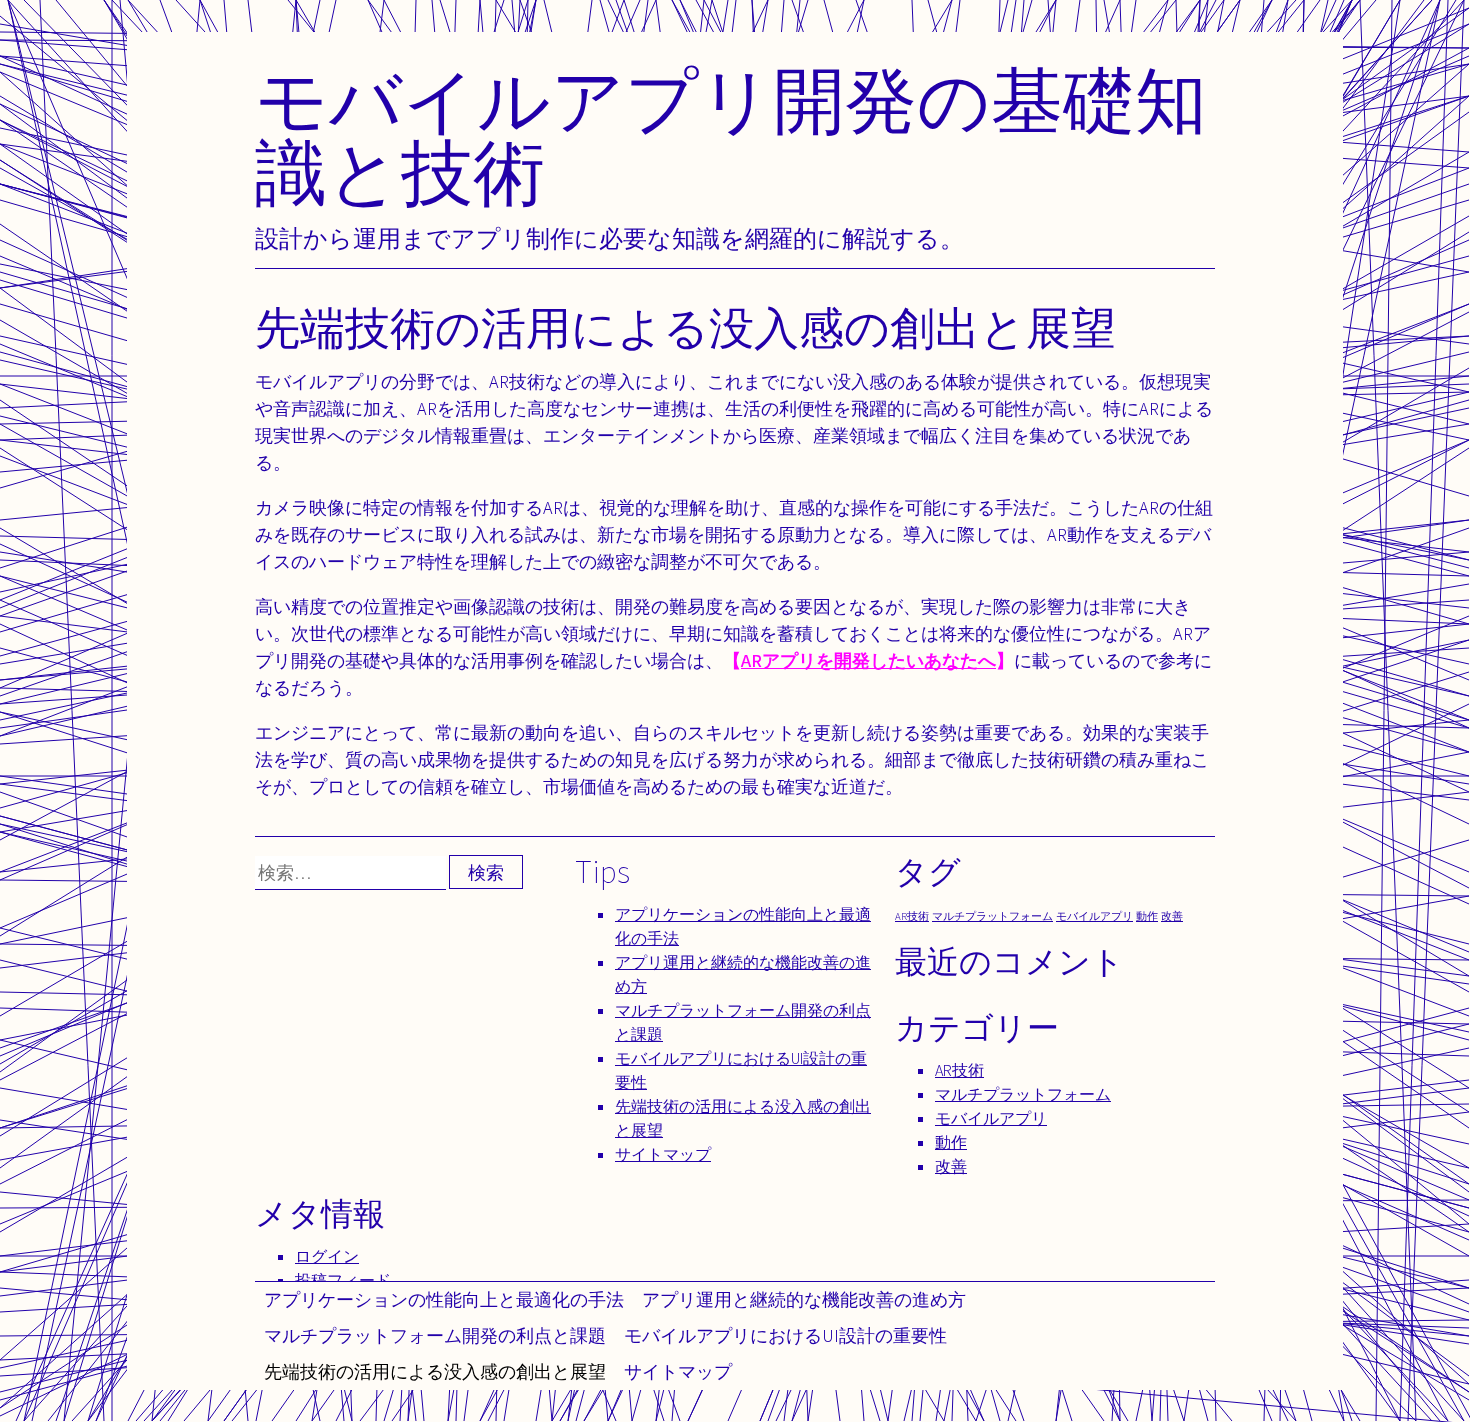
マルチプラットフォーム (992, 916)
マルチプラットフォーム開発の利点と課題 (435, 1335)
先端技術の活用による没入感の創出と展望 (435, 1371)
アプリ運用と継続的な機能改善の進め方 (804, 1299)
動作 (1147, 916)
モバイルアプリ (1094, 916)
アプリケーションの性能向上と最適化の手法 (444, 1299)
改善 (1172, 916)
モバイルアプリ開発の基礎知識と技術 (731, 135)
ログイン (327, 1256)
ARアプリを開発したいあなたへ (868, 660)
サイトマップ (678, 1371)
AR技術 (912, 916)
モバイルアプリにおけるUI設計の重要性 (785, 1335)
